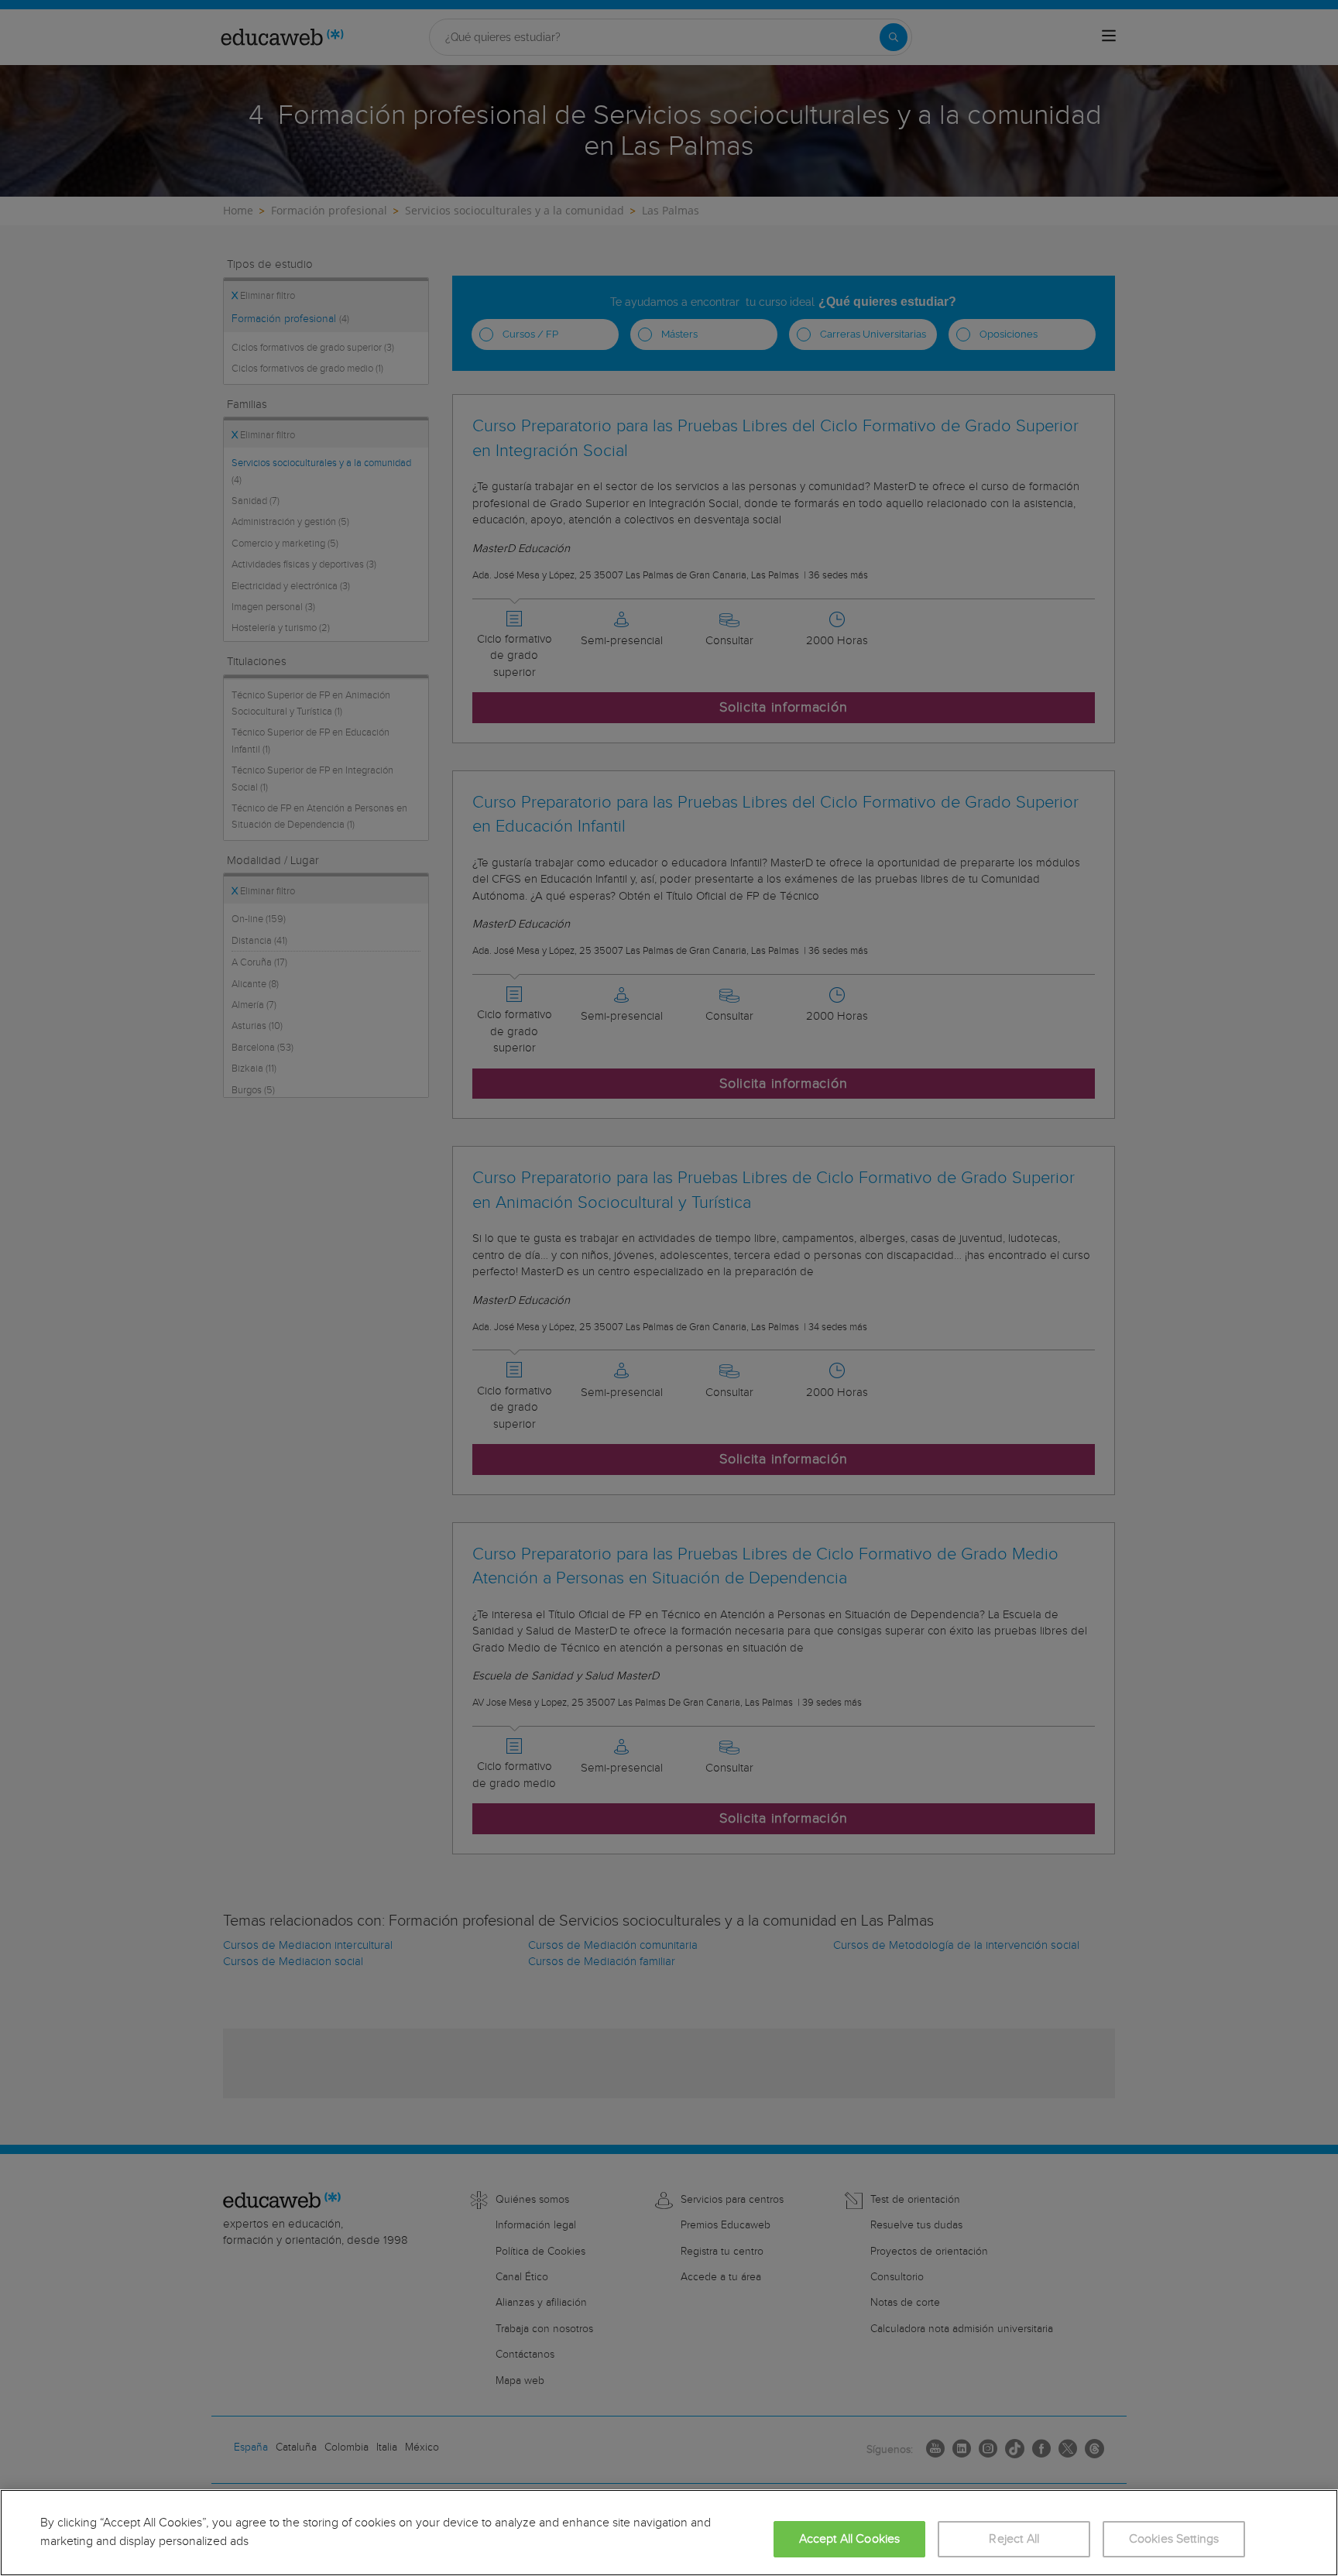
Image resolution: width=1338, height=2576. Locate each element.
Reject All (1014, 2539)
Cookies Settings (1174, 2539)
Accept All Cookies (850, 2539)
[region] (669, 2533)
